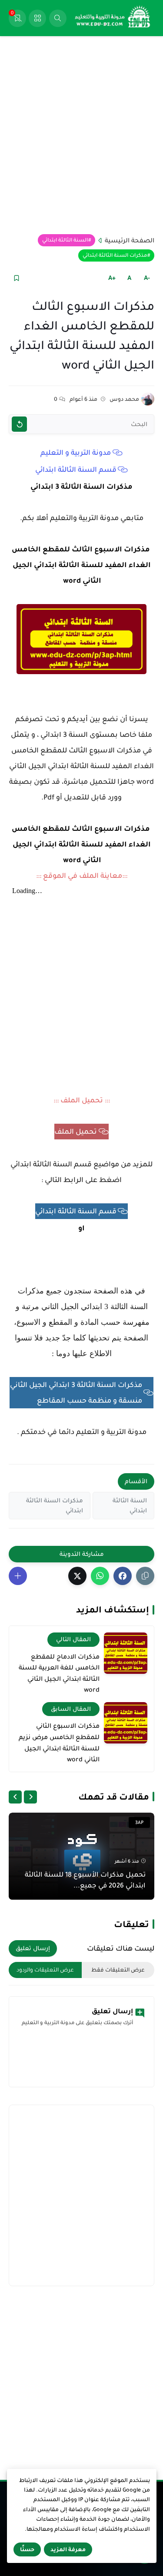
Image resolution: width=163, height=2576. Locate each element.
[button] (123, 1576)
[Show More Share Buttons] (18, 1576)
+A (112, 278)
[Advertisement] (81, 135)
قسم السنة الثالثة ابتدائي (76, 470)
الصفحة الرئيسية (130, 240)
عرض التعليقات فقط (118, 1970)
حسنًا (27, 2549)
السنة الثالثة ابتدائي (65, 240)
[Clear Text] (19, 424)
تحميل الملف (76, 1132)
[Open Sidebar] (37, 18)
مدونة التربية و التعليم (76, 453)
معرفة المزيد (68, 2549)
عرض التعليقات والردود (45, 1970)
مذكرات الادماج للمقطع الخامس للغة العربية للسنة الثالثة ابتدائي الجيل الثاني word (59, 1673)
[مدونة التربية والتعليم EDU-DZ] (113, 18)
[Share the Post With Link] (145, 1576)
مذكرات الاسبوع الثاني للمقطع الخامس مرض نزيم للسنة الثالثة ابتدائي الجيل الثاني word (59, 1742)
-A (147, 278)
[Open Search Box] (58, 18)
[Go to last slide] (30, 1797)
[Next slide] (15, 1797)
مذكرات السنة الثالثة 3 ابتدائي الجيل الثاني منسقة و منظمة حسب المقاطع (76, 1393)
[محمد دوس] (148, 399)
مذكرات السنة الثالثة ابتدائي (115, 255)
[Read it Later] (16, 278)
